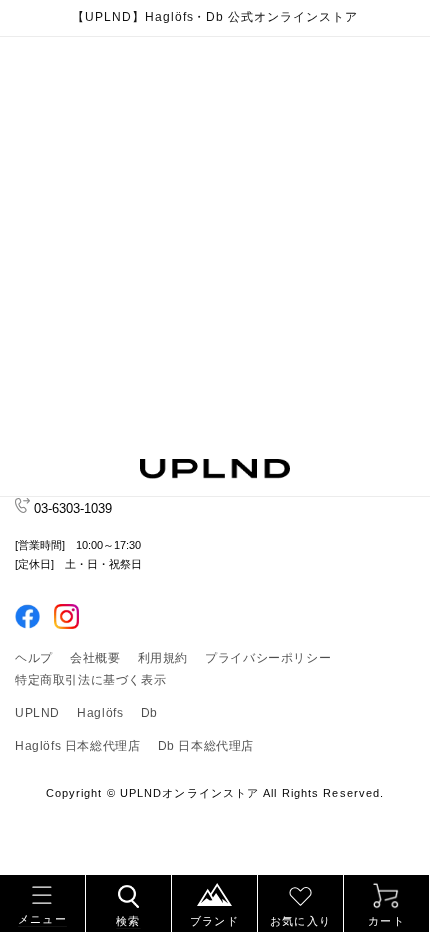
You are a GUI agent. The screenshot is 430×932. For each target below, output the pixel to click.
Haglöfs (100, 713)
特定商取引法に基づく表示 (90, 680)
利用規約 (163, 658)
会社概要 (95, 658)
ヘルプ (34, 658)
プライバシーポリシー (268, 658)
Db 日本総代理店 (206, 746)
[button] (42, 900)
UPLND (37, 713)
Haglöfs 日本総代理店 (77, 746)
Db (149, 713)
